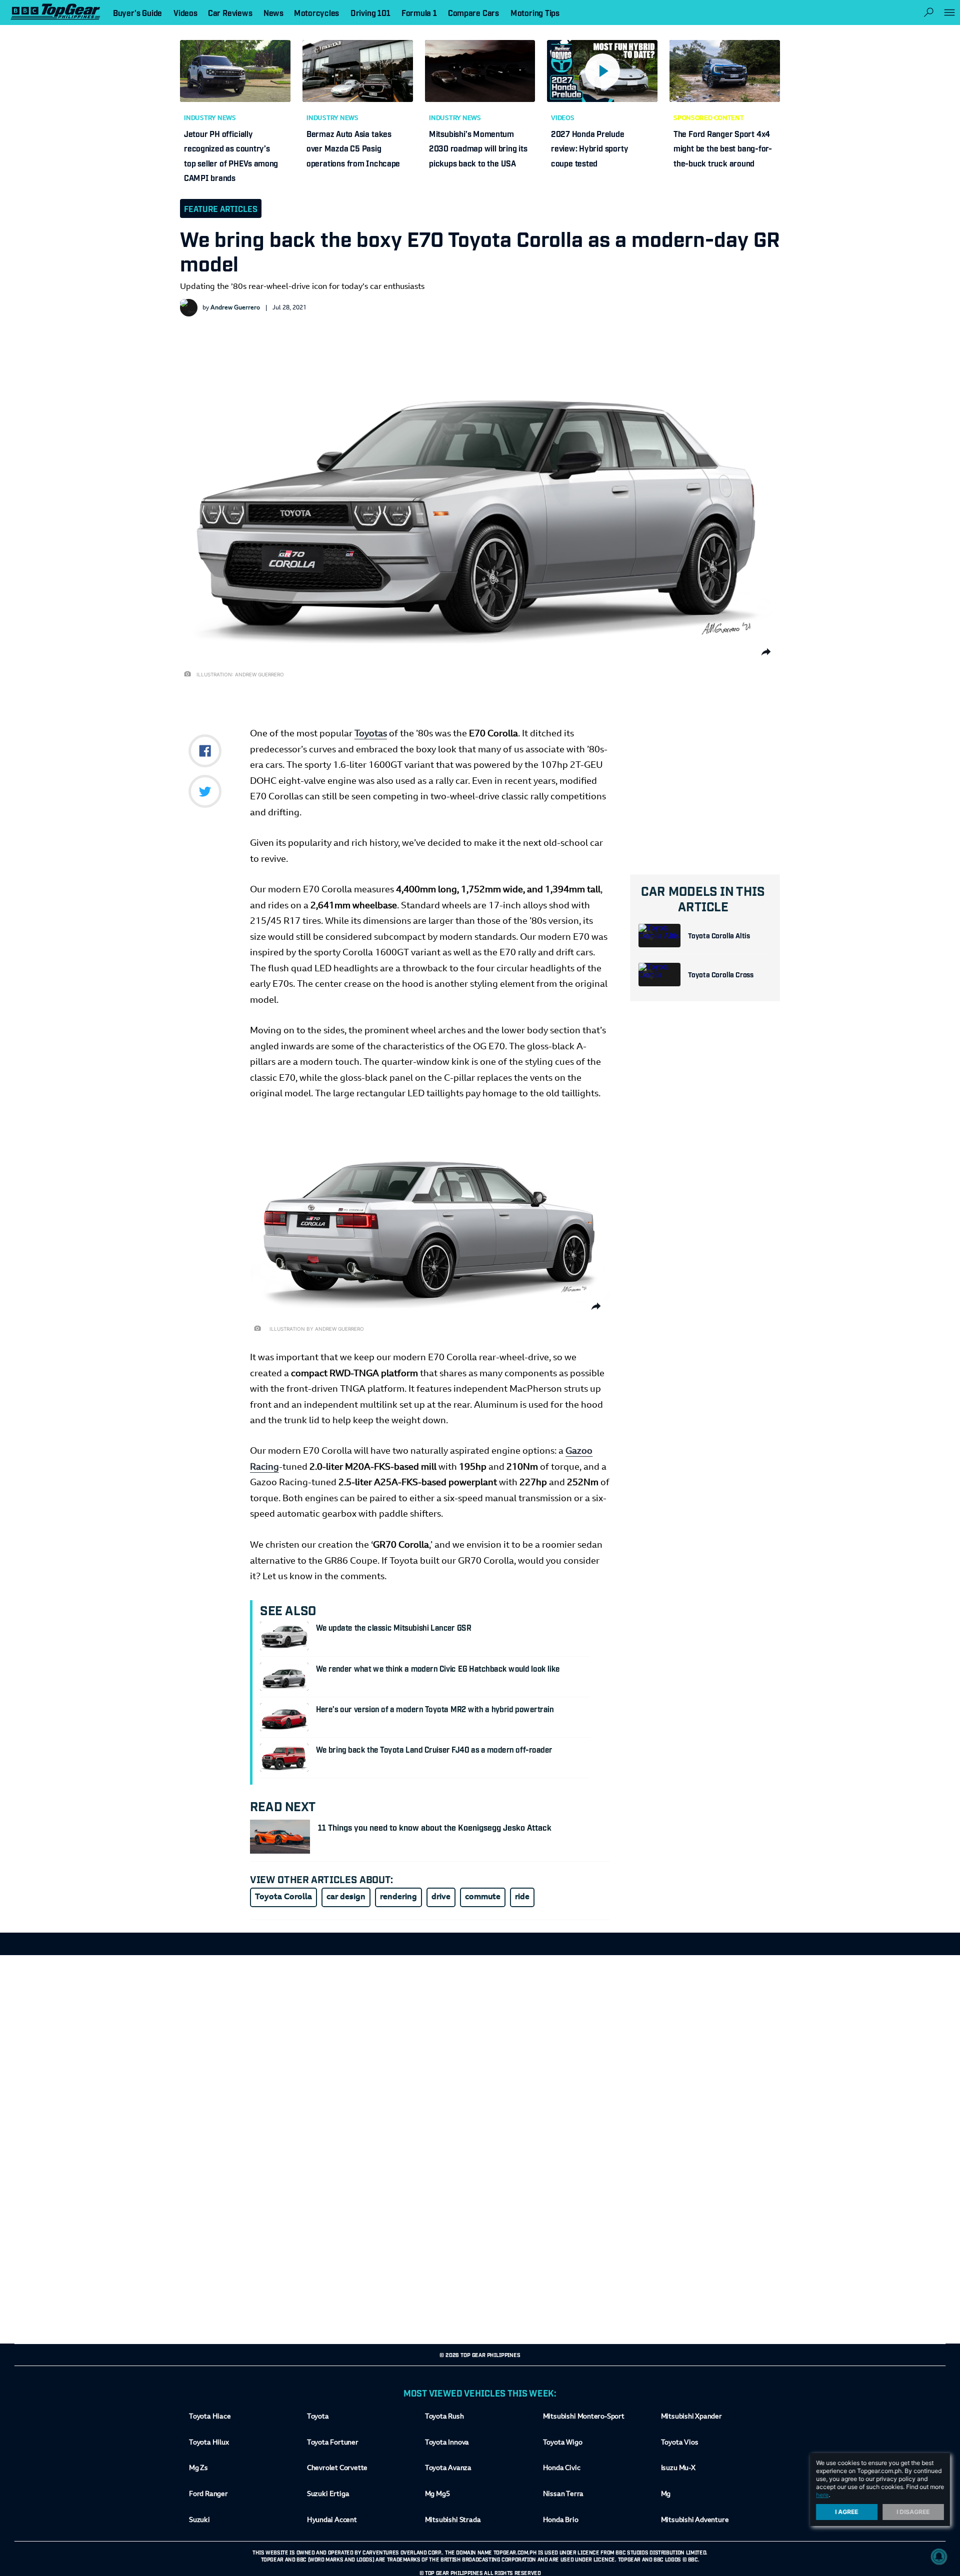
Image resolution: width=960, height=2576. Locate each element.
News (273, 12)
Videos (563, 118)
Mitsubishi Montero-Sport (584, 2417)
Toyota (318, 2417)
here (822, 2495)
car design (346, 1897)
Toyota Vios (680, 2443)
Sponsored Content (709, 118)
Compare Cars (473, 12)
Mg (666, 2495)
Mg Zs (198, 2469)
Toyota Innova (447, 2443)
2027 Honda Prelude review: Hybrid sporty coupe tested (589, 148)
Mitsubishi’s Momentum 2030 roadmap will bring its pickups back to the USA (478, 148)
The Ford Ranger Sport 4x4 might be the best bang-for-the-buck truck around (723, 148)
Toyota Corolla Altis (719, 935)
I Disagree (913, 2512)
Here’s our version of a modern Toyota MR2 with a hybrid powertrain (435, 1709)
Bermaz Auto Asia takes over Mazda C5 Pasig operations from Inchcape (353, 148)
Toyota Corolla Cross (721, 974)
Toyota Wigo (563, 2443)
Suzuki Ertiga (328, 2495)
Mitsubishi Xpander (691, 2417)
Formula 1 (419, 12)
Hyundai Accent (332, 2521)
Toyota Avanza (448, 2469)
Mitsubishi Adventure (695, 2521)
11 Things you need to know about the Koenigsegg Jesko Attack (435, 1827)
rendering (398, 1897)
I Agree (847, 2512)
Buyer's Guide (137, 12)
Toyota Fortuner (333, 2443)
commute (483, 1897)
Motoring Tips (535, 12)
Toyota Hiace (210, 2417)
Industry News (210, 118)
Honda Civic (562, 2469)
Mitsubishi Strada (453, 2521)
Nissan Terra (563, 2495)
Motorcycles (316, 12)
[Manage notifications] (939, 2557)
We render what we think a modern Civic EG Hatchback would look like (438, 1668)
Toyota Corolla (283, 1897)
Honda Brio (561, 2521)
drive (441, 1897)
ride (522, 1897)
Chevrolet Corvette (337, 2469)
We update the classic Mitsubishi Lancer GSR (393, 1627)
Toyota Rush (444, 2417)
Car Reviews (230, 12)
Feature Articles (221, 208)
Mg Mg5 (437, 2495)
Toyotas (371, 734)
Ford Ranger (208, 2495)
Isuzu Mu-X (678, 2469)
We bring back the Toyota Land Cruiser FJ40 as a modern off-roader (434, 1749)
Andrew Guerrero (235, 308)
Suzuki (199, 2521)
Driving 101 (370, 12)
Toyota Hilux (209, 2443)
